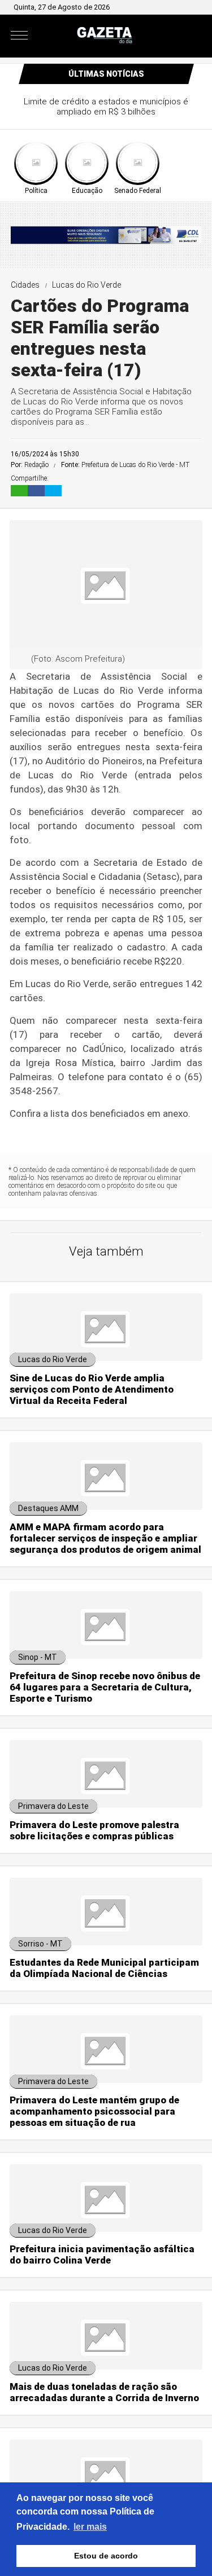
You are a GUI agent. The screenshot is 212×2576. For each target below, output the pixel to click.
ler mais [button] (90, 2527)
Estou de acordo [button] (106, 2556)
